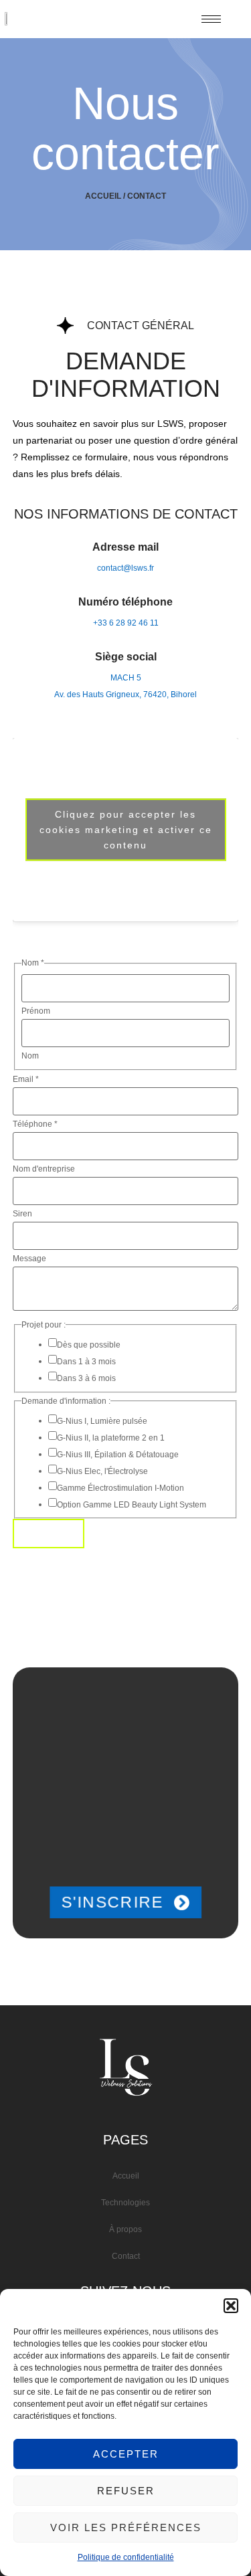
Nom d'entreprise (44, 1169)
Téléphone (35, 1124)
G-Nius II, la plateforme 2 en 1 (111, 1438)
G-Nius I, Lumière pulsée (102, 1421)
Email (26, 1079)
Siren (22, 1214)
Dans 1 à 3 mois (86, 1362)
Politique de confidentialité (126, 2557)
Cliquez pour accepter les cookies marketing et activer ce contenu (126, 830)
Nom (30, 1056)
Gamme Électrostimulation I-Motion (120, 1488)
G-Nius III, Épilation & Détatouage (118, 1455)
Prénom (36, 1011)
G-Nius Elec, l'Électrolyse (102, 1471)
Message (29, 1259)
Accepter (126, 2454)
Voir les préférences (126, 2527)
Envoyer (49, 1534)
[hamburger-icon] (211, 19)
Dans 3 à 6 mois (86, 1378)
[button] (231, 2306)
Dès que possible (89, 1345)
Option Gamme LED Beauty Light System (132, 1505)
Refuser (126, 2491)
